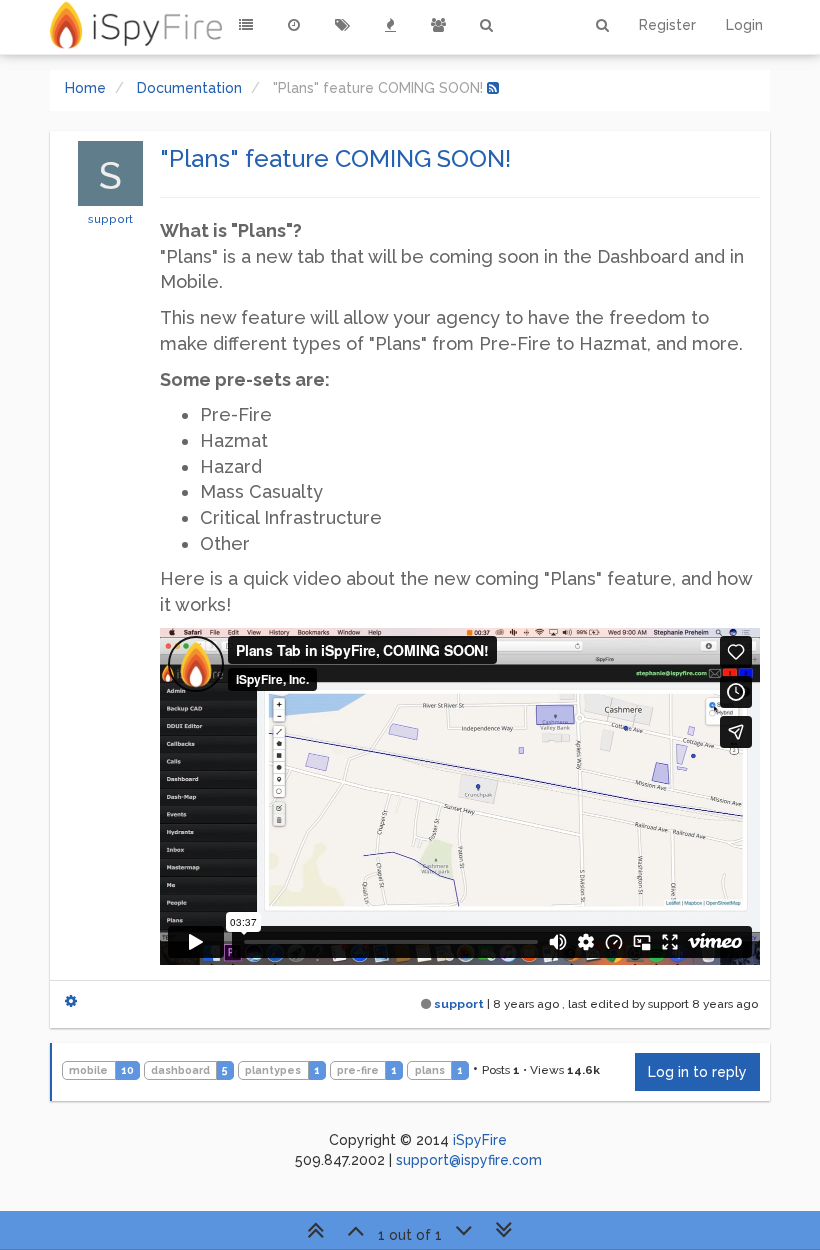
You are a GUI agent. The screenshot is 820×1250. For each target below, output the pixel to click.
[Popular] (390, 25)
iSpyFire (480, 1140)
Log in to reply (697, 1072)
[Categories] (246, 25)
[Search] (486, 25)
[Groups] (438, 25)
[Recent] (294, 25)
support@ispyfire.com (469, 1160)
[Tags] (342, 25)
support (110, 219)
